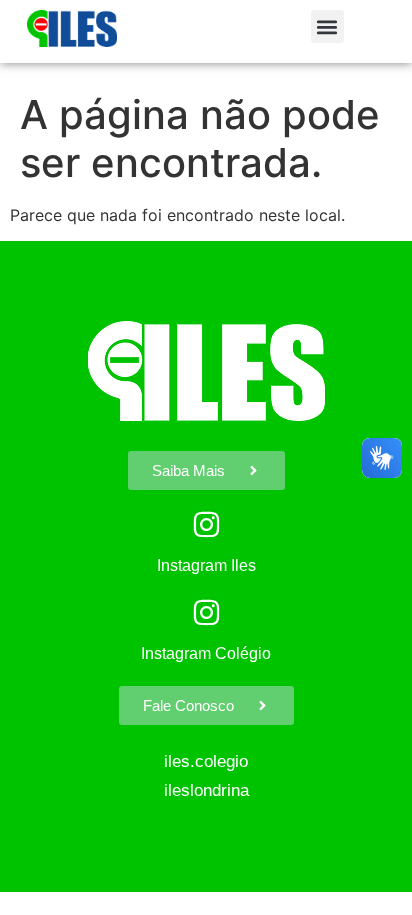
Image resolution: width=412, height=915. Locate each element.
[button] (327, 26)
